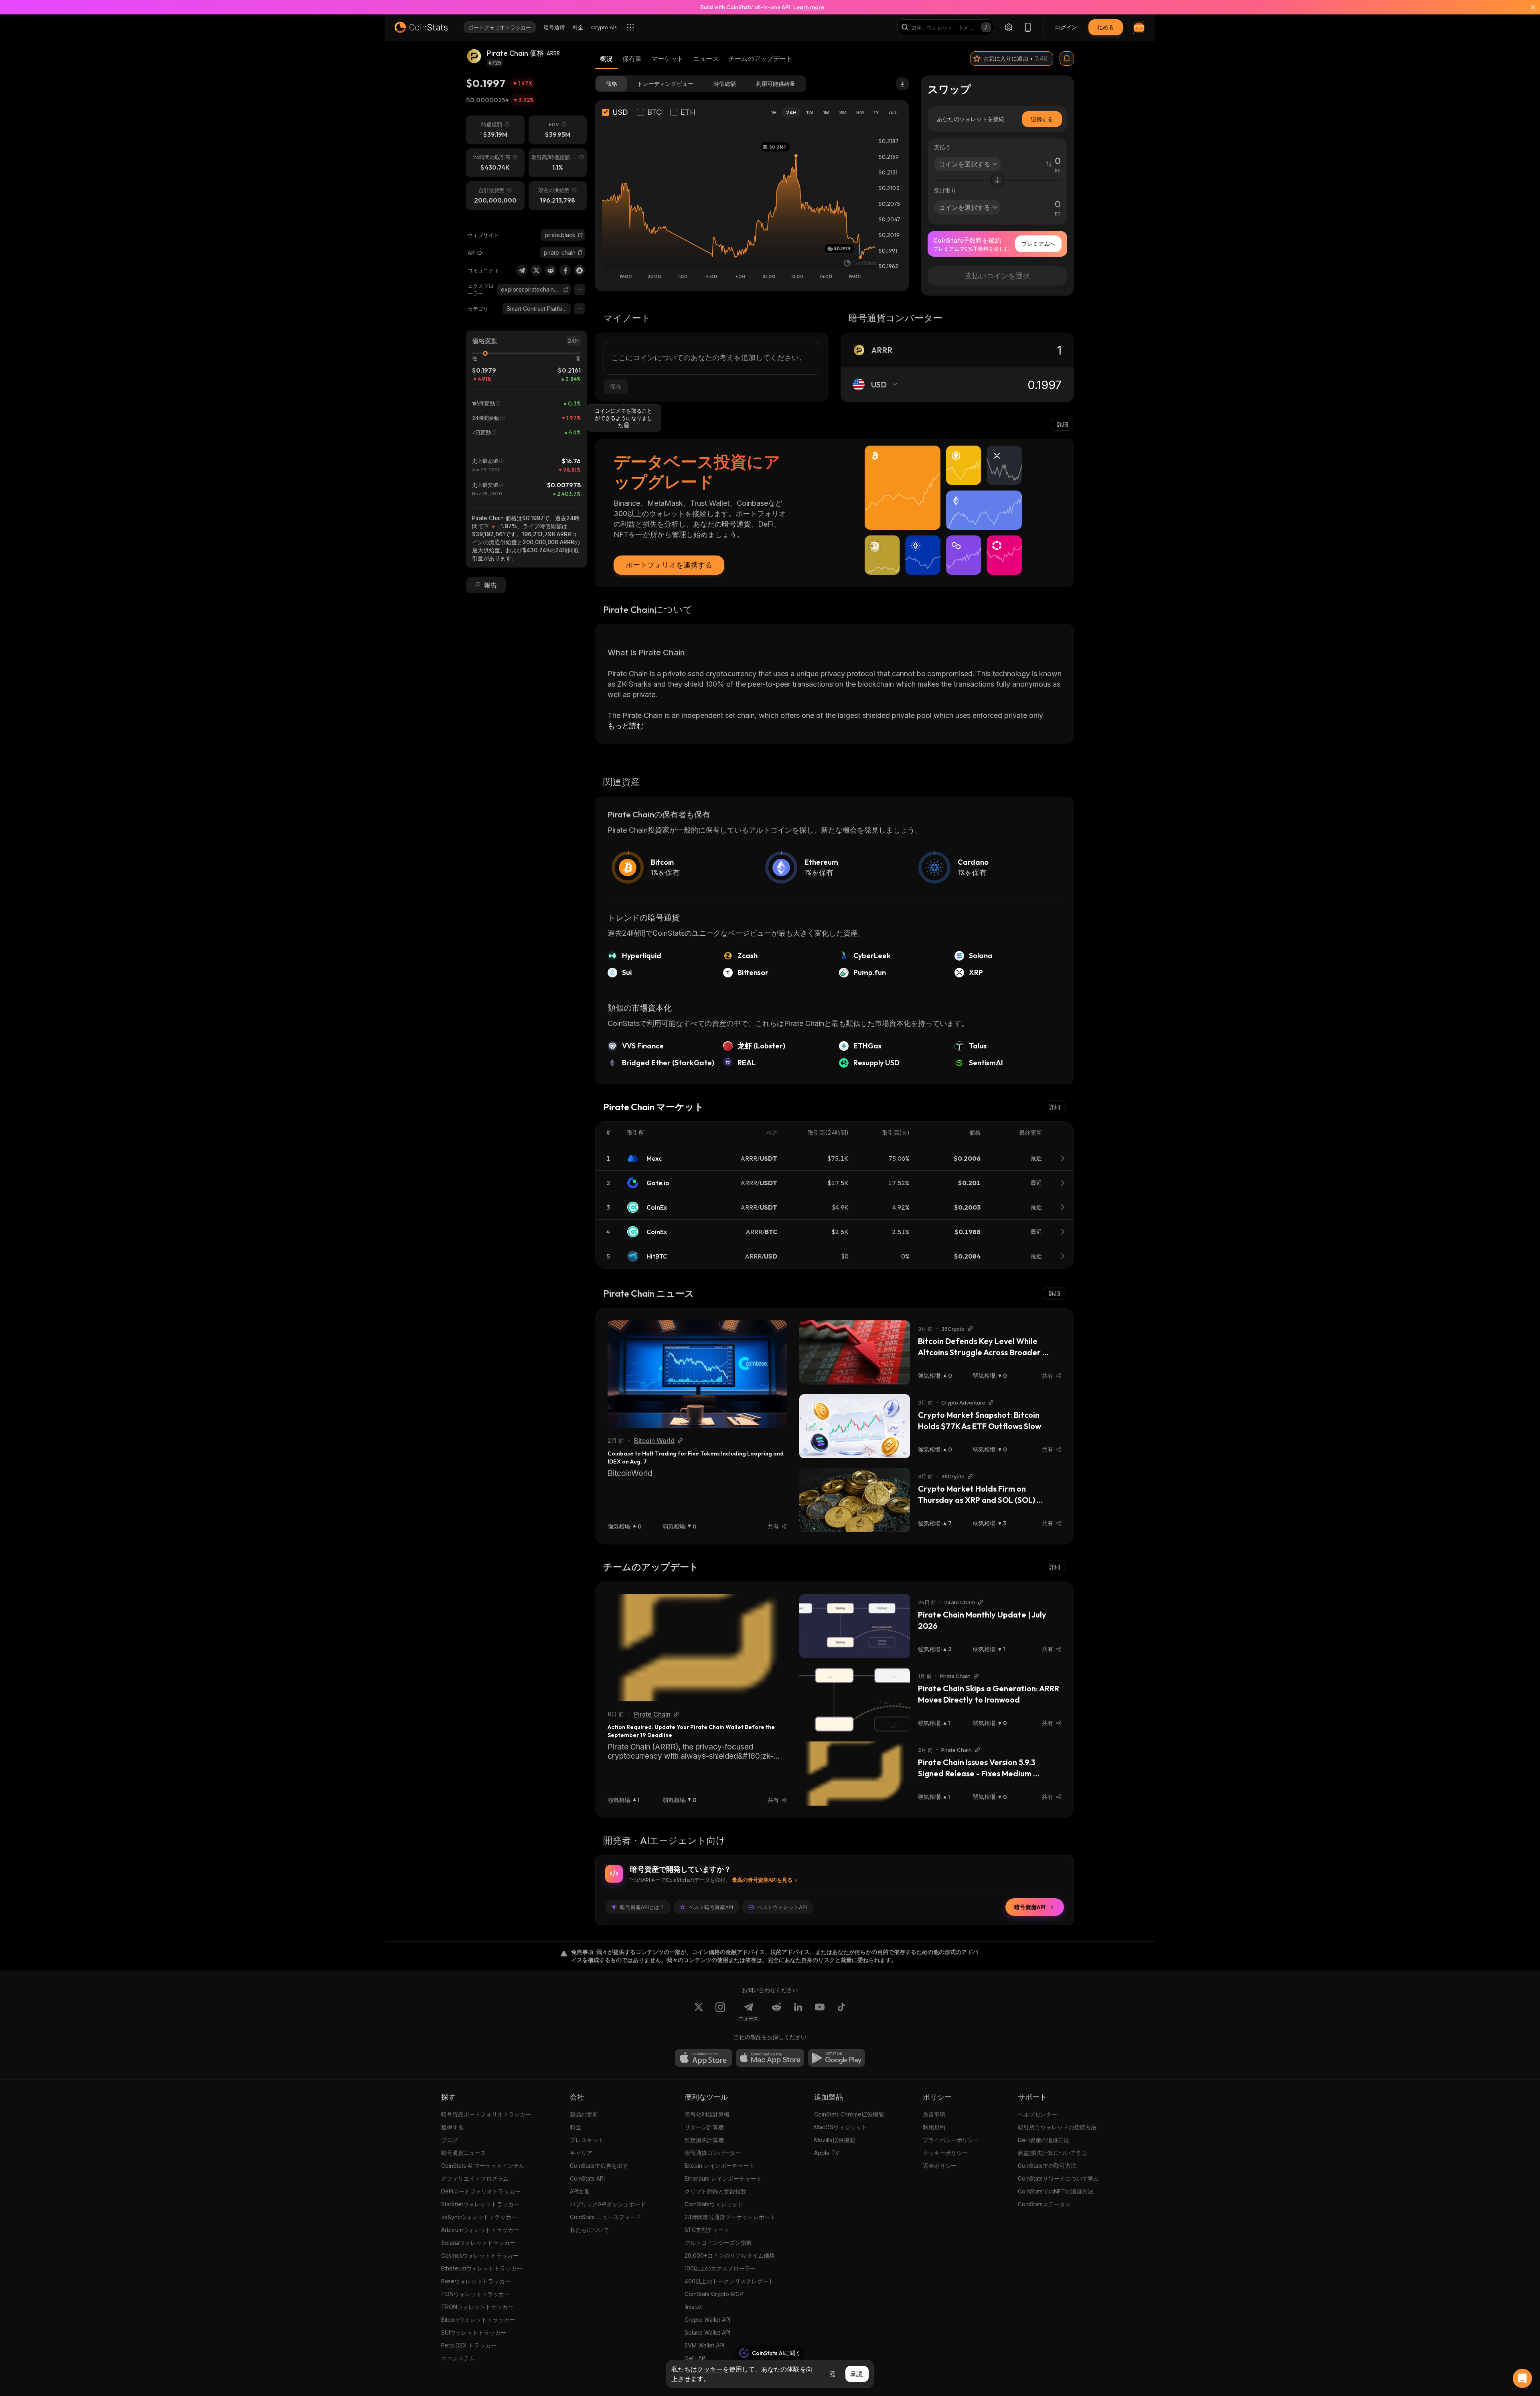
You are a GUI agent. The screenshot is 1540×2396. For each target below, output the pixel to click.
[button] (580, 253)
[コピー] (580, 253)
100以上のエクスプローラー (720, 2268)
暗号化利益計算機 (707, 2114)
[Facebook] (565, 270)
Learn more (809, 7)
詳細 (1062, 424)
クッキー (710, 2369)
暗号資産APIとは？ (642, 1907)
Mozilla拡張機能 (835, 2140)
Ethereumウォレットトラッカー (482, 2268)
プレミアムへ (1038, 244)
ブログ (450, 2140)
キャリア (581, 2153)
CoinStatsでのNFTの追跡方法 (1056, 2191)
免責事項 (934, 2114)
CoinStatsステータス (1044, 2204)
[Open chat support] (1522, 2378)
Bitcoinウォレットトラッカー (478, 2320)
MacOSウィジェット (841, 2127)
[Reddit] (551, 270)
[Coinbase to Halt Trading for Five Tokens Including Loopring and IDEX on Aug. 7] (697, 1374)
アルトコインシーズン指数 (718, 2243)
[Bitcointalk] (580, 270)
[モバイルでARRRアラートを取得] (1067, 59)
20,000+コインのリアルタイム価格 (730, 2255)
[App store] (703, 2058)
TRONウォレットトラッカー (477, 2307)
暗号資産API (1030, 1907)
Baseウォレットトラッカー (476, 2281)
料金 (575, 2127)
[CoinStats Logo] (421, 27)
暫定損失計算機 (704, 2140)
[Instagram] (720, 2012)
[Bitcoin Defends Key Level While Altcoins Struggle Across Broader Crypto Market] (855, 1352)
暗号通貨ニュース (464, 2153)
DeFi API (696, 2358)
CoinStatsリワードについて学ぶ (1058, 2178)
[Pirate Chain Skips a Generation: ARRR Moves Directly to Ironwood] (855, 1700)
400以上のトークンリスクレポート (729, 2281)
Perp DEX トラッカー (469, 2345)
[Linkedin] (798, 2012)
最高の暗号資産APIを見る (762, 1880)
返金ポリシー (940, 2166)
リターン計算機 (704, 2127)
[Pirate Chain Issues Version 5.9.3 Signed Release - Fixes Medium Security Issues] (855, 1774)
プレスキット (587, 2140)
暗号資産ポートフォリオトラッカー (486, 2114)
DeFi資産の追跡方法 (1044, 2140)
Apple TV (827, 2153)
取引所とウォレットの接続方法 (1057, 2127)
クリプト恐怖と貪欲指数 (715, 2191)
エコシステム (458, 2358)
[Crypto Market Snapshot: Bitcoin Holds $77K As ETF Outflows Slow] (855, 1426)
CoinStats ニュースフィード (606, 2217)
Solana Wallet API (707, 2332)
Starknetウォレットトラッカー (480, 2204)
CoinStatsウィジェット (714, 2204)
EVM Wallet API (704, 2345)
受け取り (945, 190)
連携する (1042, 119)
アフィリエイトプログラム (475, 2178)
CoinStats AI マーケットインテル (483, 2166)
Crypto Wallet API (707, 2320)
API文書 (580, 2191)
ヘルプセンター (1037, 2114)
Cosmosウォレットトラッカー (480, 2255)
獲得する (452, 2127)
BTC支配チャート (707, 2230)
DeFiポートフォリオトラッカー (481, 2191)
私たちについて (590, 2230)
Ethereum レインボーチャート (723, 2178)
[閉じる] (1528, 7)
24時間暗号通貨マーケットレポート (730, 2217)
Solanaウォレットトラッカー (478, 2243)
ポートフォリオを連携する (669, 565)
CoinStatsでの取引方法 (1047, 2166)
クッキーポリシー (945, 2153)
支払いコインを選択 (997, 276)
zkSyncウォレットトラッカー (479, 2217)
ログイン (1066, 27)
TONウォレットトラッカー (475, 2294)
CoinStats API (587, 2178)
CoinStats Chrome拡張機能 (849, 2114)
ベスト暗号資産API (711, 1907)
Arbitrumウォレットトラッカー (480, 2230)
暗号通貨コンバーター (713, 2153)
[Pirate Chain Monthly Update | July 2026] (855, 1626)
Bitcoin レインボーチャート (719, 2166)
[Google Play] (837, 2058)
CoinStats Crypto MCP (714, 2294)
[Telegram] (522, 270)
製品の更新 (584, 2114)
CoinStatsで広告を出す (599, 2166)
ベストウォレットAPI (782, 1907)
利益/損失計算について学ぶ (1053, 2153)
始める (1106, 27)
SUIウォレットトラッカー (474, 2332)
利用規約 (934, 2127)
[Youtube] (820, 2012)
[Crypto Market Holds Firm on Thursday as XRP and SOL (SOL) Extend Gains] (855, 1500)
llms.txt (693, 2307)
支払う (942, 147)
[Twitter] (536, 270)
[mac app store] (770, 2058)
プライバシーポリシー (951, 2140)
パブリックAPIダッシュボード (608, 2204)
